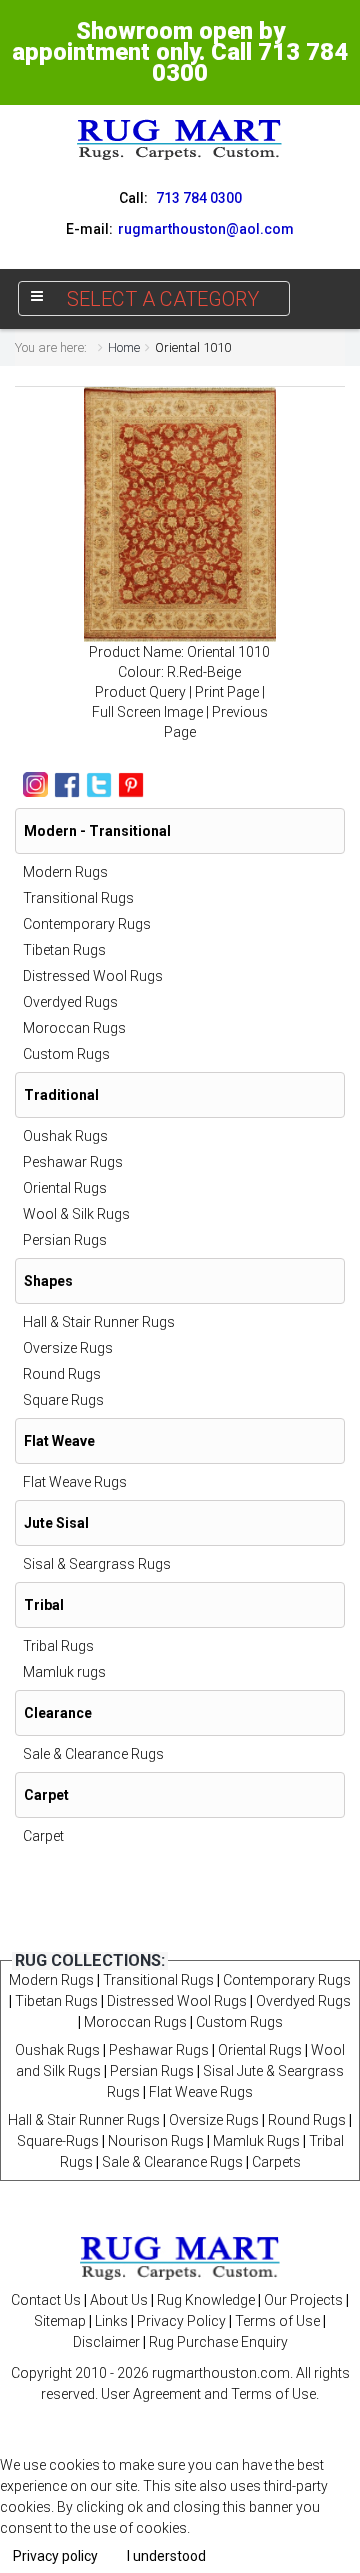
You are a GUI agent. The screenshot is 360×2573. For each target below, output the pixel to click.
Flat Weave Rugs (75, 1482)
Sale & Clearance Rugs (93, 1754)
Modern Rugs (65, 872)
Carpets (276, 2162)
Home (124, 347)
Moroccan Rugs (74, 1028)
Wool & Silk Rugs (76, 1214)
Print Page (227, 692)
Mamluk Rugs (256, 2141)
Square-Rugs (58, 2141)
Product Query (140, 692)
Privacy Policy (181, 2321)
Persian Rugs (65, 1240)
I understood (166, 2556)
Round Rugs (62, 1374)
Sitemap (60, 2321)
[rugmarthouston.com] (180, 2257)
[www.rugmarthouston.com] (180, 139)
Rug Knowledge (206, 2300)
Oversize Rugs (68, 1348)
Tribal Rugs (58, 1646)
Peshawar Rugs (73, 1162)
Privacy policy (55, 2556)
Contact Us (46, 2300)
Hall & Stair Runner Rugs (99, 1322)
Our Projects (303, 2300)
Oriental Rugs (65, 1188)
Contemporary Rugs (87, 924)
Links (111, 2321)
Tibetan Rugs (64, 950)
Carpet (43, 1836)
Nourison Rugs (156, 2141)
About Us (119, 2300)
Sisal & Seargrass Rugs (97, 1564)
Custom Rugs (66, 1054)
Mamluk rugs (64, 1672)
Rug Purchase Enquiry (218, 2342)
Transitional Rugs (78, 898)
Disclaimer (106, 2342)
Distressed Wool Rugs (93, 976)
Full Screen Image (147, 712)
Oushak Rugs (65, 1136)
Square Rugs (63, 1400)
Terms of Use (277, 2321)
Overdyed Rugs (70, 1002)
